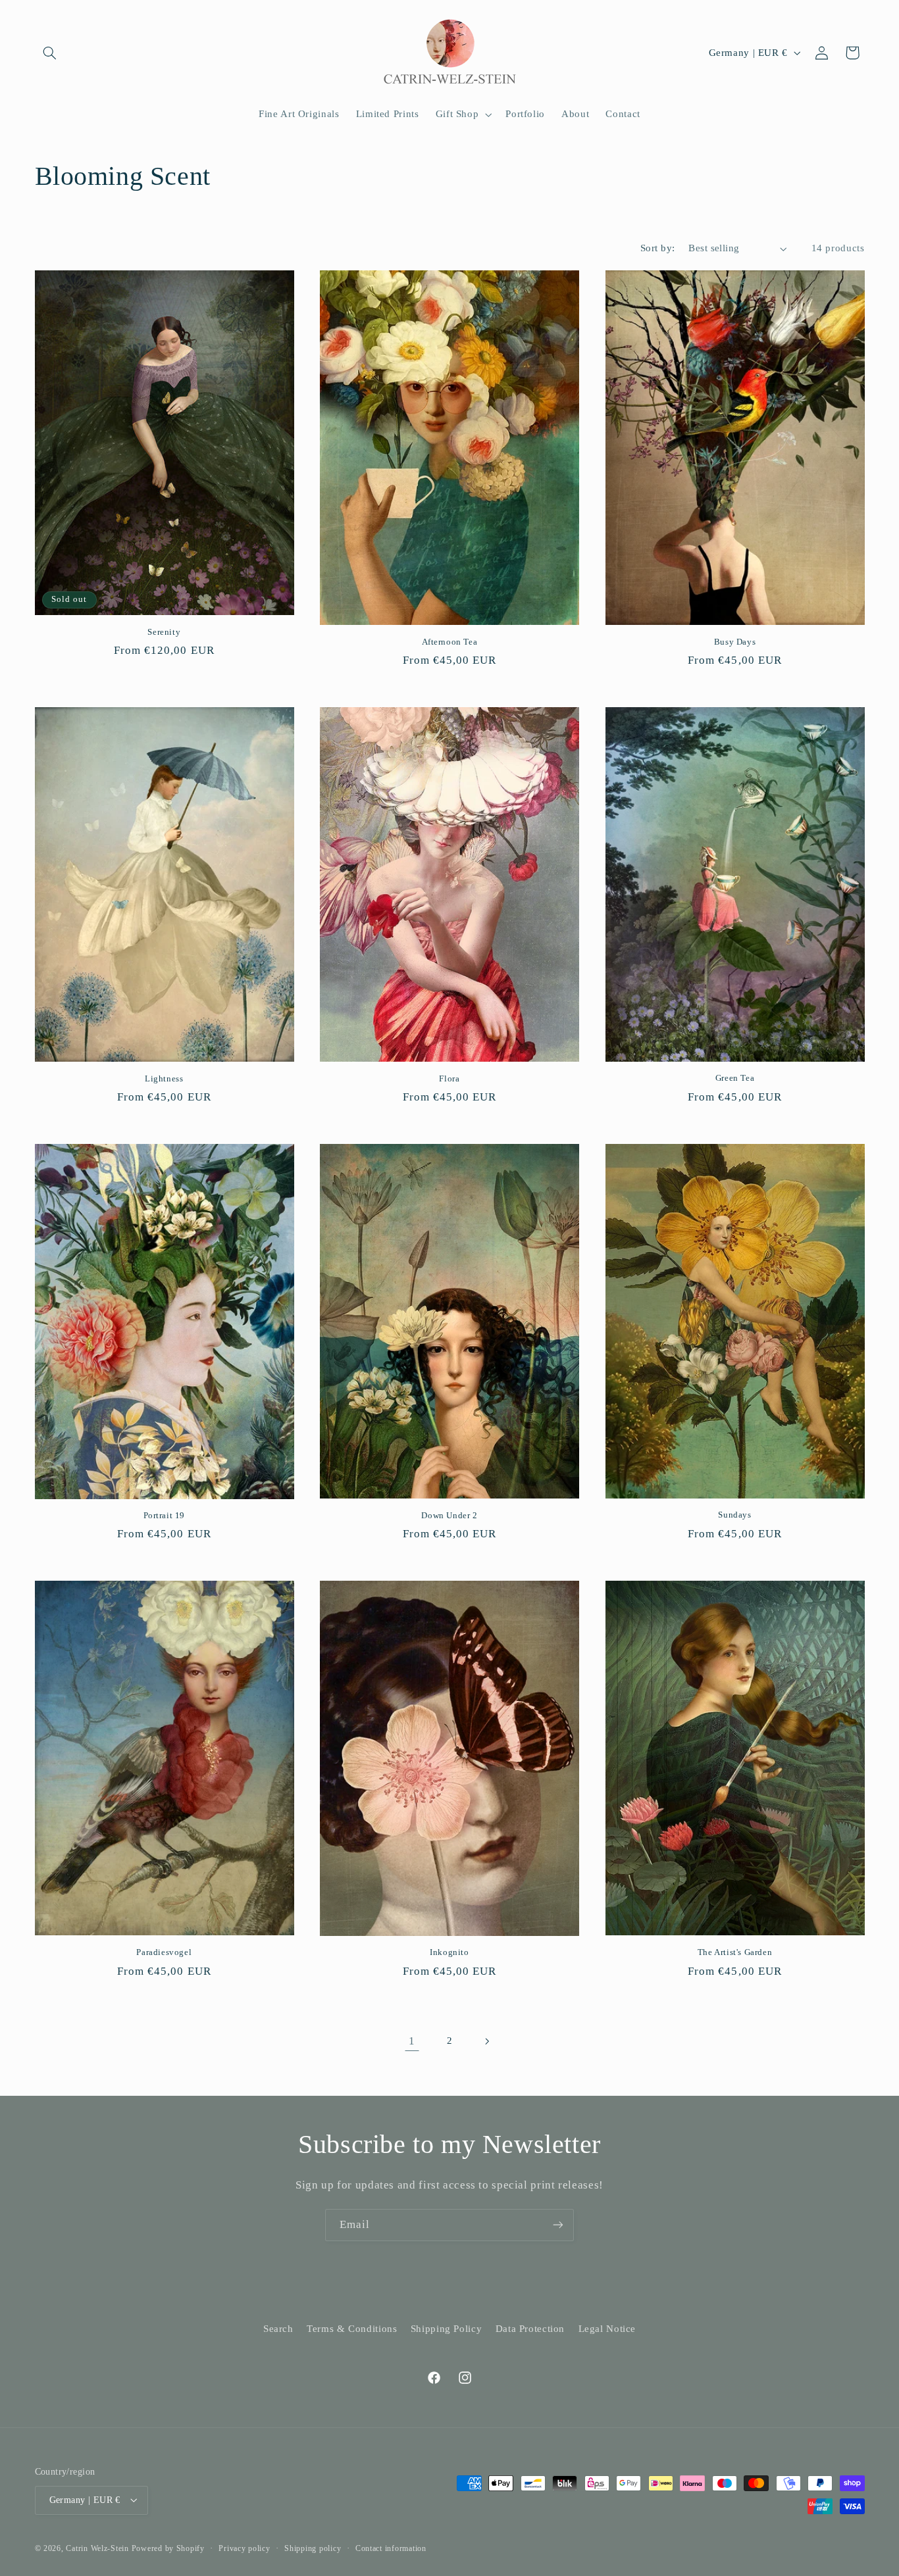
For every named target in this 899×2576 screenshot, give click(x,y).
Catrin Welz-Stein (97, 2548)
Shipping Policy (446, 2329)
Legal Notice (607, 2329)
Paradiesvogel (164, 1952)
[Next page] (487, 2041)
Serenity (164, 632)
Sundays (734, 1515)
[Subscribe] (558, 2225)
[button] (50, 53)
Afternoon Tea (450, 642)
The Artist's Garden (735, 1952)
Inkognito (449, 1952)
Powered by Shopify (168, 2548)
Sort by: (657, 248)
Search (278, 2329)
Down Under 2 (449, 1515)
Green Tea (735, 1078)
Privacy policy (244, 2548)
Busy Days (735, 642)
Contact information (391, 2548)
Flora (449, 1078)
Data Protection (530, 2329)
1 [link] (412, 2041)
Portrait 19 (165, 1515)
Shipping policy (313, 2548)
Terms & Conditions (352, 2329)
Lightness (164, 1078)
